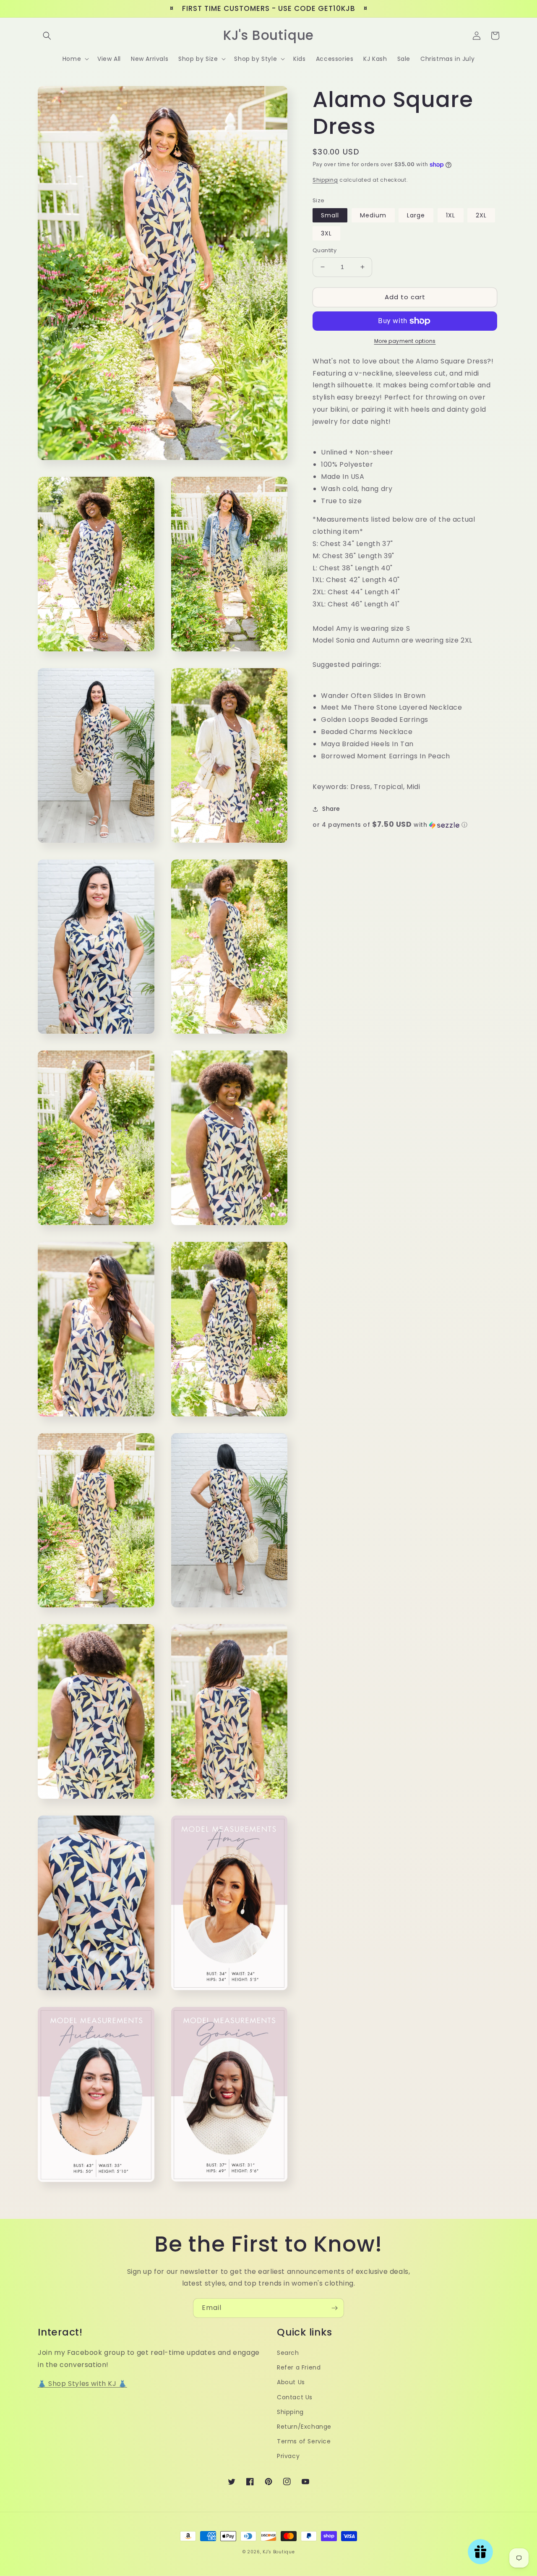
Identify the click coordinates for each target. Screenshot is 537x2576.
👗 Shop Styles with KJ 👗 (82, 2384)
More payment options (405, 341)
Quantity (325, 250)
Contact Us (295, 2397)
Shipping (325, 180)
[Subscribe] (334, 2308)
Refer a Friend (299, 2367)
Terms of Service (304, 2441)
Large (416, 215)
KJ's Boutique (279, 2552)
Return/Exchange (304, 2427)
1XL (451, 215)
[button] (47, 36)
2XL (481, 215)
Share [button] (331, 809)
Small (330, 215)
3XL (326, 233)
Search (288, 2353)
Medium (373, 215)
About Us (291, 2382)
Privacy (288, 2456)
